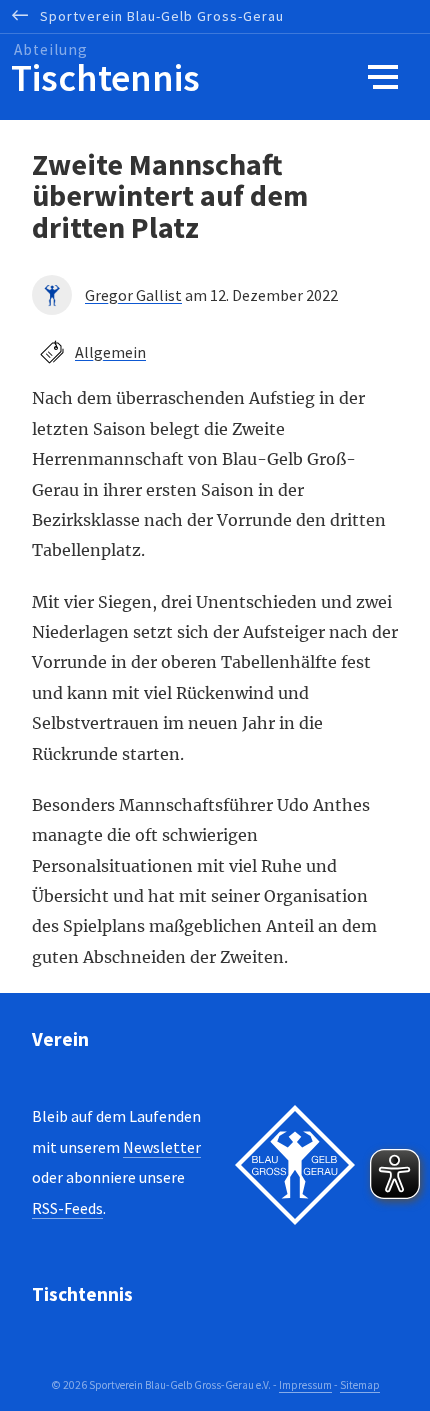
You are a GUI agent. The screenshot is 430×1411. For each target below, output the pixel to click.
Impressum (305, 1385)
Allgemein (110, 352)
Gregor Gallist (133, 295)
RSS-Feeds (67, 1208)
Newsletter (162, 1147)
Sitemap (360, 1385)
